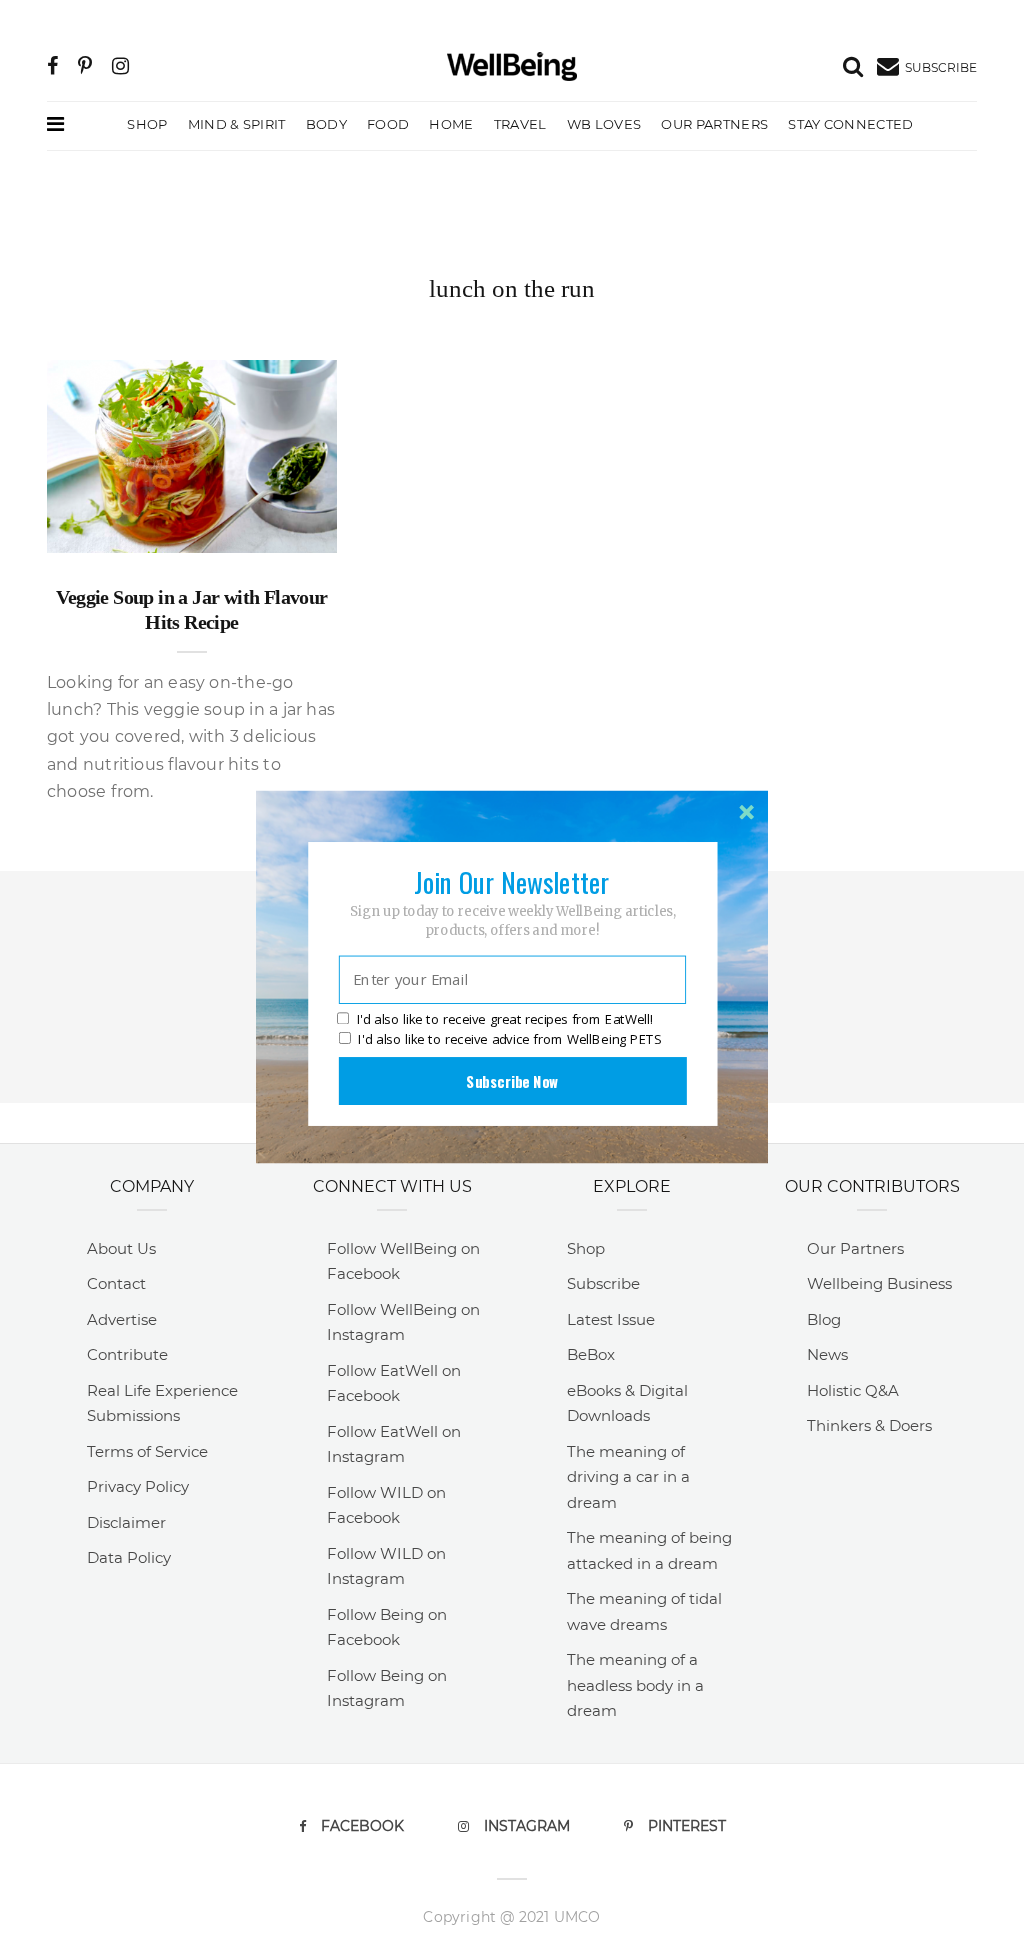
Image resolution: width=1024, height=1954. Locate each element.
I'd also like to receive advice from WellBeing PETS (509, 1039)
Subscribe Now (512, 1081)
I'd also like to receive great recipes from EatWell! (505, 1020)
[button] (512, 882)
